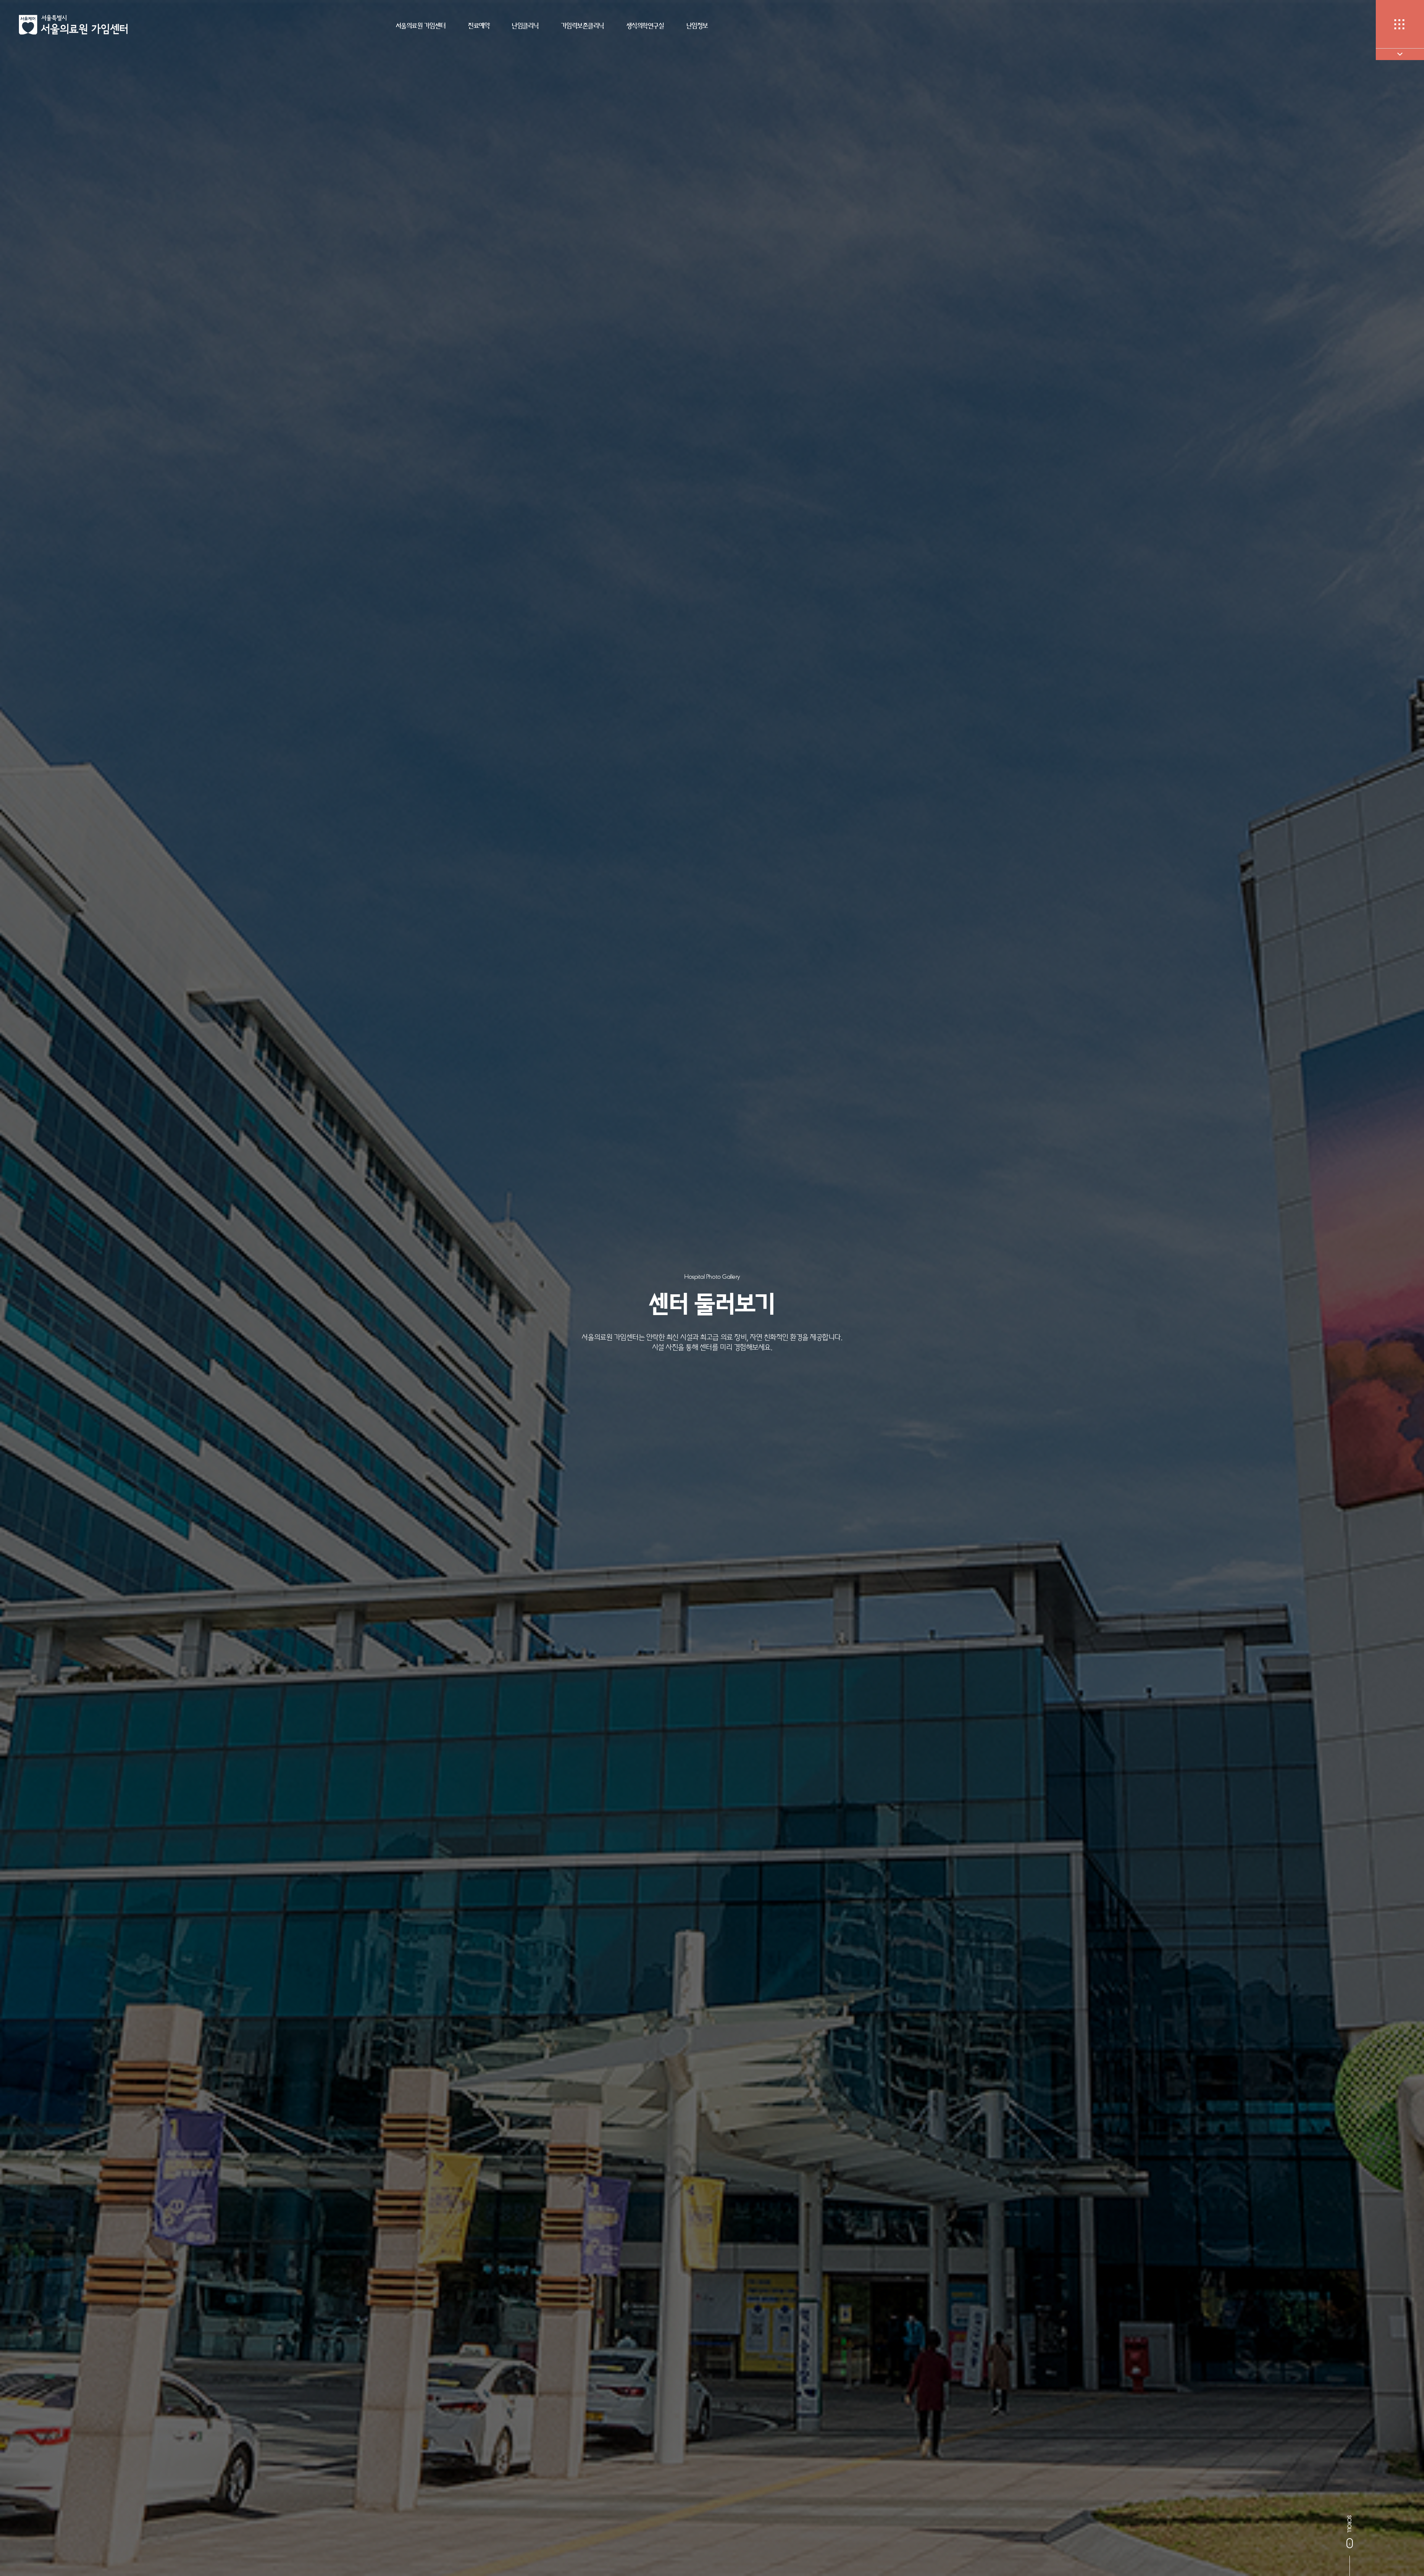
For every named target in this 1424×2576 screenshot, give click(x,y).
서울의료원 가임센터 (421, 26)
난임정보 (697, 26)
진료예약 (479, 26)
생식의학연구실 (645, 26)
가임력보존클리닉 (583, 26)
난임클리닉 (525, 26)
